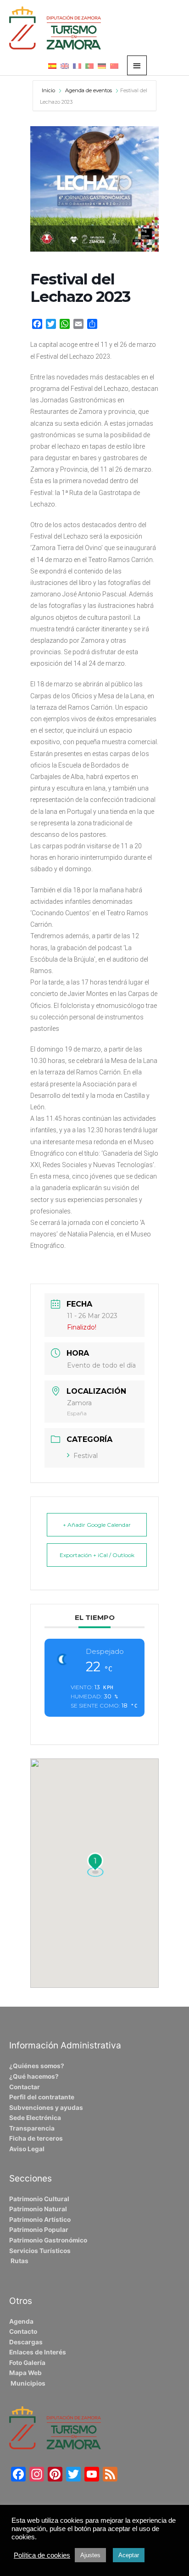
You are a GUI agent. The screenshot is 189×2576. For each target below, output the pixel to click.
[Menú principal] (137, 65)
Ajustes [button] (90, 2555)
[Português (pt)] (89, 66)
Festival (86, 1456)
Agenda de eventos (89, 90)
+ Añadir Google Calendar (97, 1525)
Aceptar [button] (129, 2555)
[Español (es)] (52, 66)
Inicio (49, 90)
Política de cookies (42, 2555)
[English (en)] (65, 66)
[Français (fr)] (77, 66)
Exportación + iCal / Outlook (97, 1555)
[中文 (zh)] (114, 66)
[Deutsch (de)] (102, 66)
